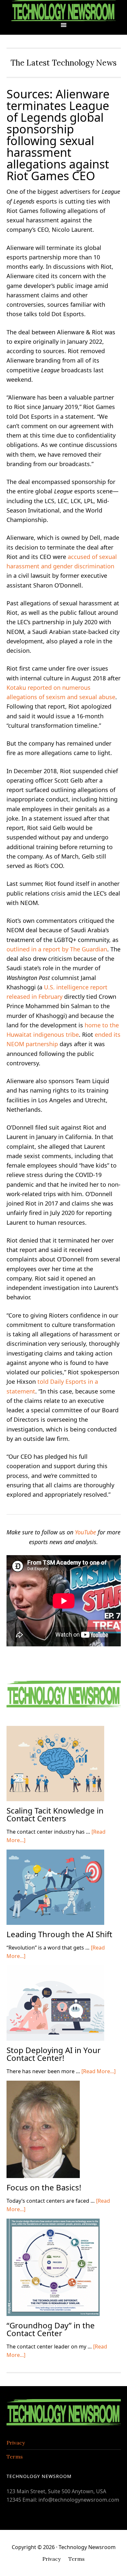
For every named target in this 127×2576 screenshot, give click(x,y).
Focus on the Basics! (44, 2187)
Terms (15, 2457)
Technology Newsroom (63, 11)
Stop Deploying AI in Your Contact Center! (54, 2054)
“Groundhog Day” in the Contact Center (51, 2329)
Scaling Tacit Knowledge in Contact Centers (55, 1814)
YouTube (85, 1532)
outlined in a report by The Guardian (57, 949)
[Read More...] (99, 2071)
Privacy (16, 2443)
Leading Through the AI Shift (59, 1934)
